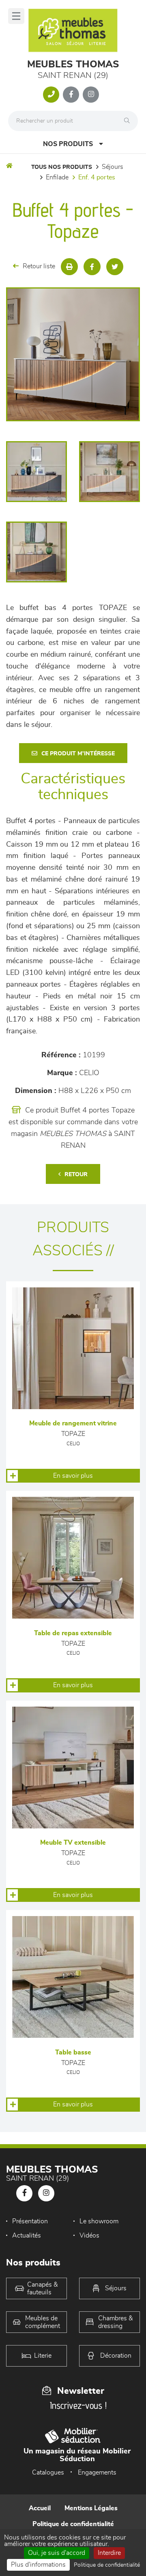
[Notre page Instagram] (91, 95)
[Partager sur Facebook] (92, 267)
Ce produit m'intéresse (78, 754)
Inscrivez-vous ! (78, 2405)
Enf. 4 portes (97, 177)
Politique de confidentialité (73, 2524)
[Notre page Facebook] (71, 95)
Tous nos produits (62, 167)
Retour (76, 1175)
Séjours (113, 167)
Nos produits (68, 144)
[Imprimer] (69, 267)
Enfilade (57, 177)
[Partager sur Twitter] (115, 267)
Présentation (30, 2221)
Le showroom (99, 2221)
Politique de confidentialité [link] (107, 2565)
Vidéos (89, 2235)
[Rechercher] (129, 121)
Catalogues (48, 2473)
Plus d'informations (38, 2565)
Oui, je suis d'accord (57, 2553)
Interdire (109, 2553)
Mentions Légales (91, 2508)
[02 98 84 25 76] (51, 95)
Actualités (27, 2235)
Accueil (40, 2508)
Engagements (97, 2473)
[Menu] (16, 16)
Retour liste (39, 266)
